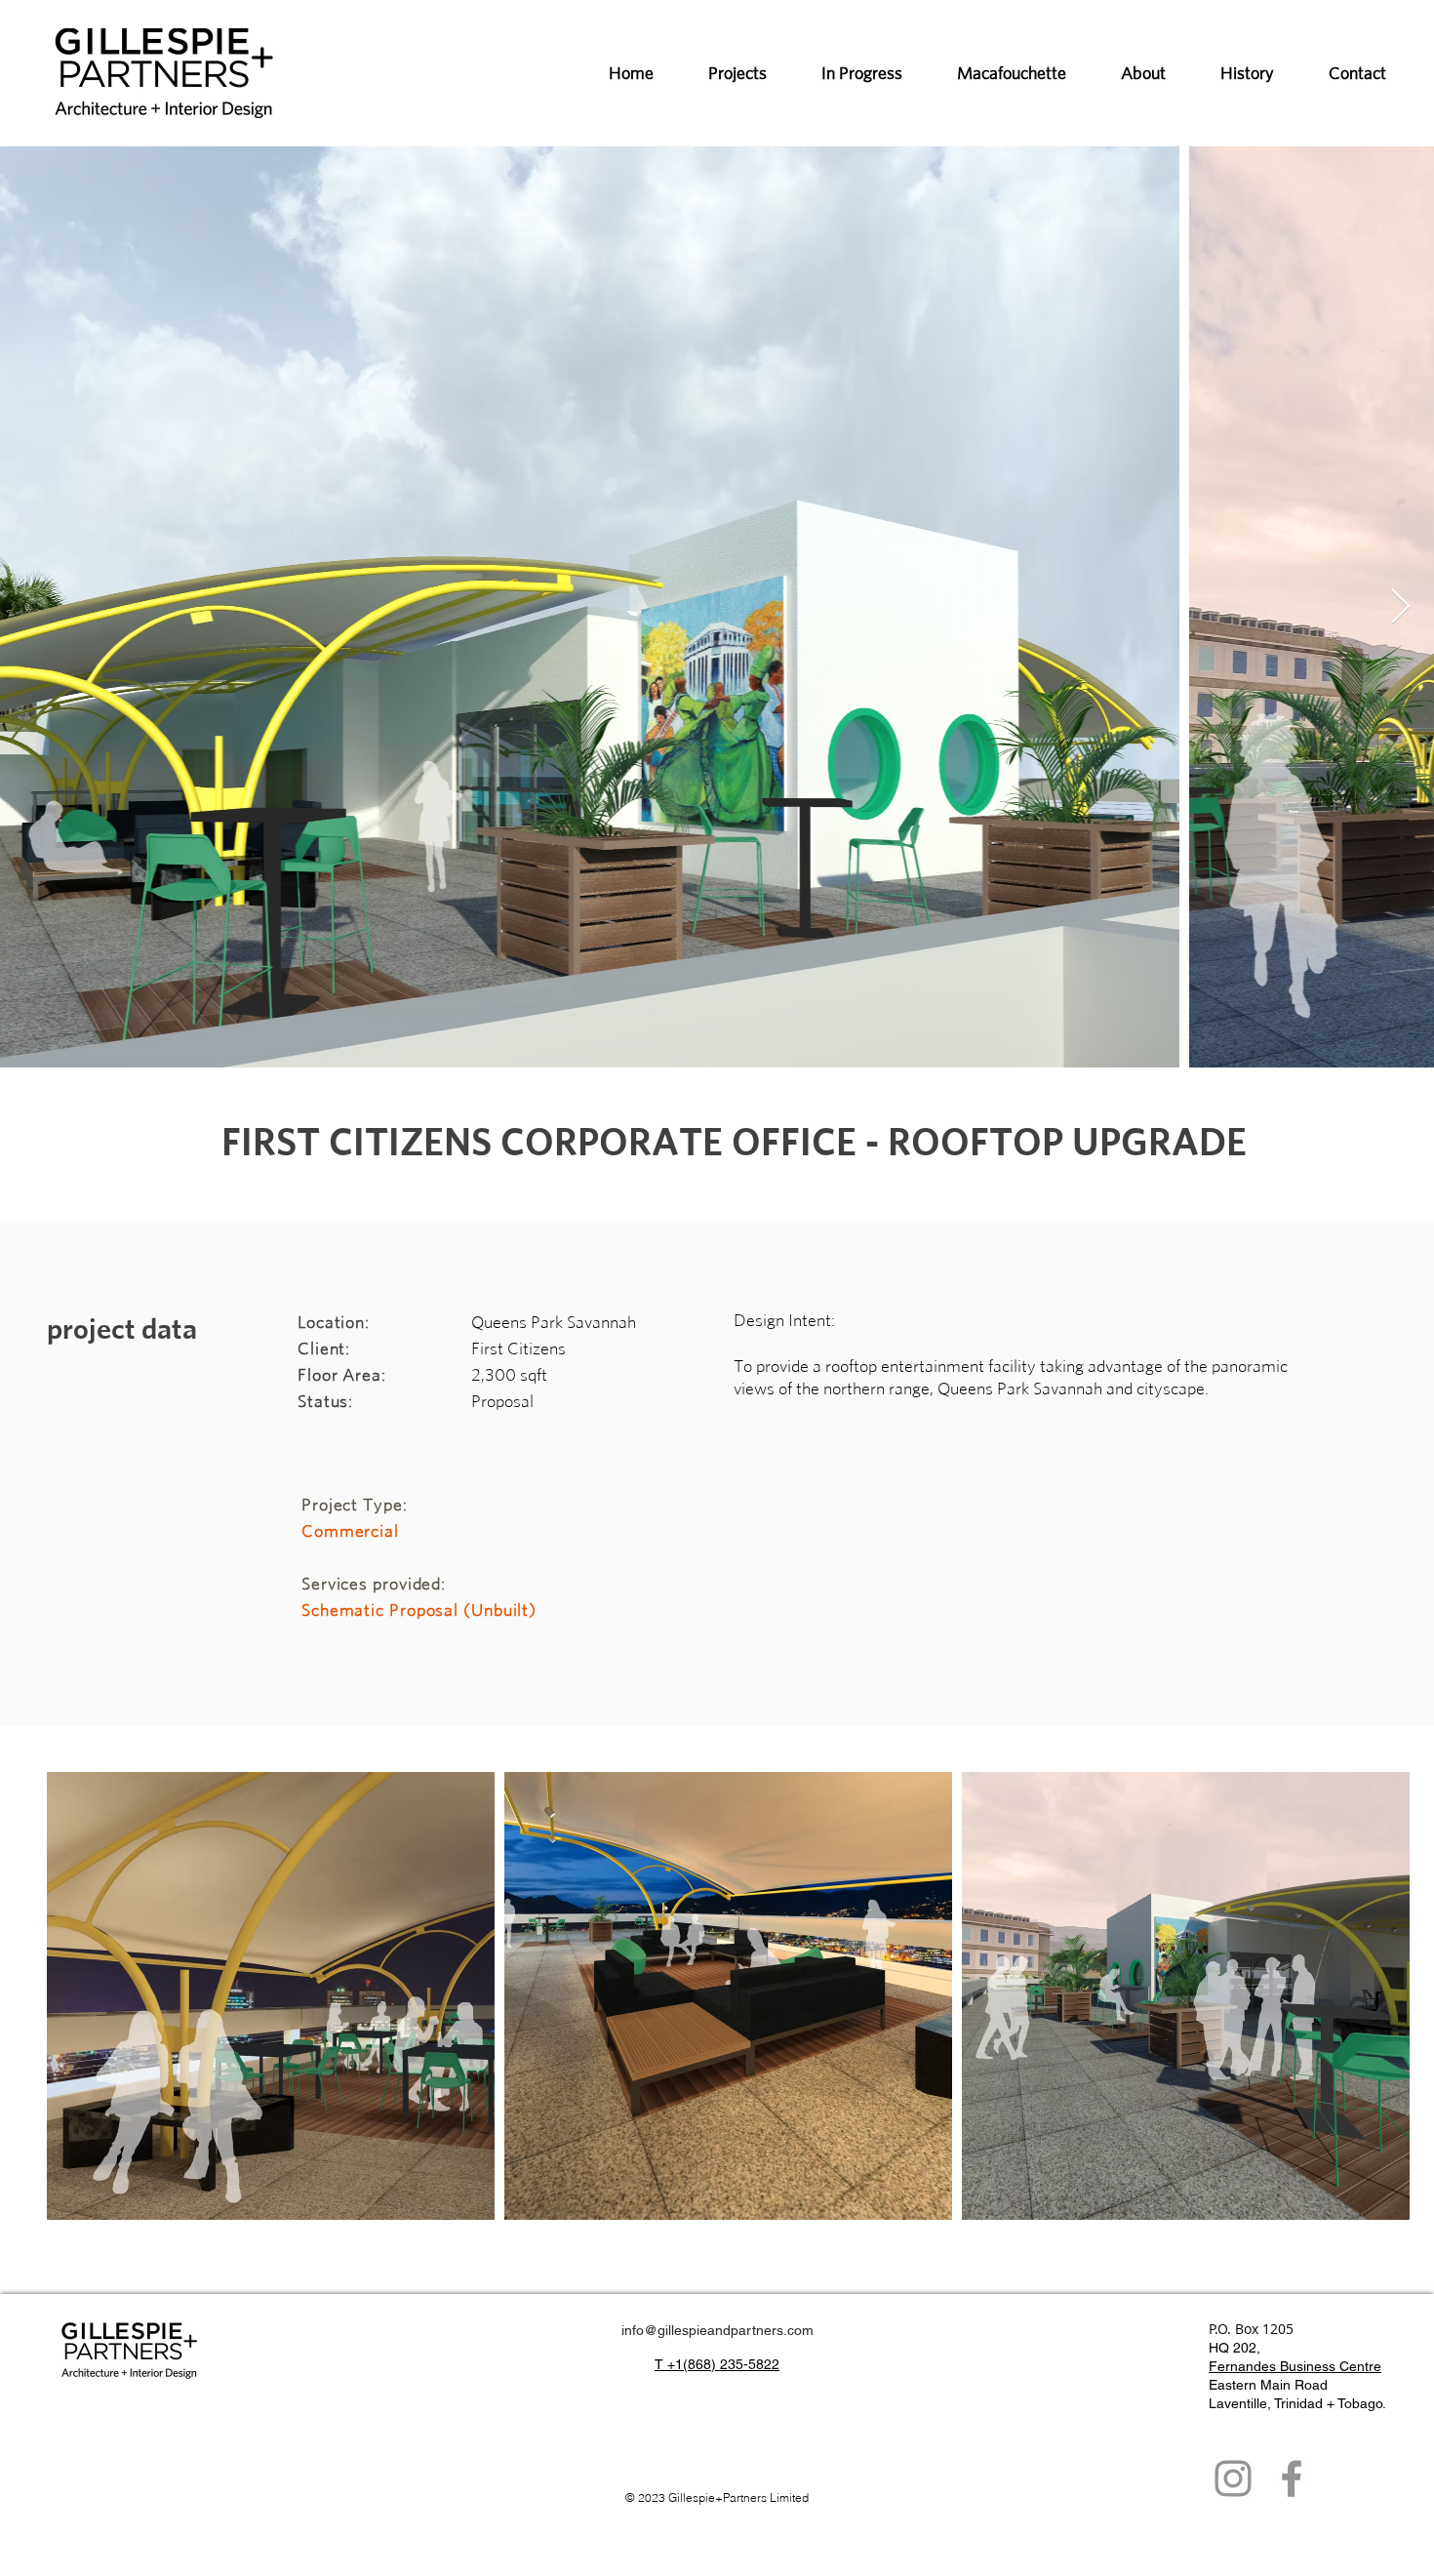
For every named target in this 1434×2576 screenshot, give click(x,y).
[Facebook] (1292, 2478)
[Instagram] (1233, 2478)
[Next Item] (1400, 607)
